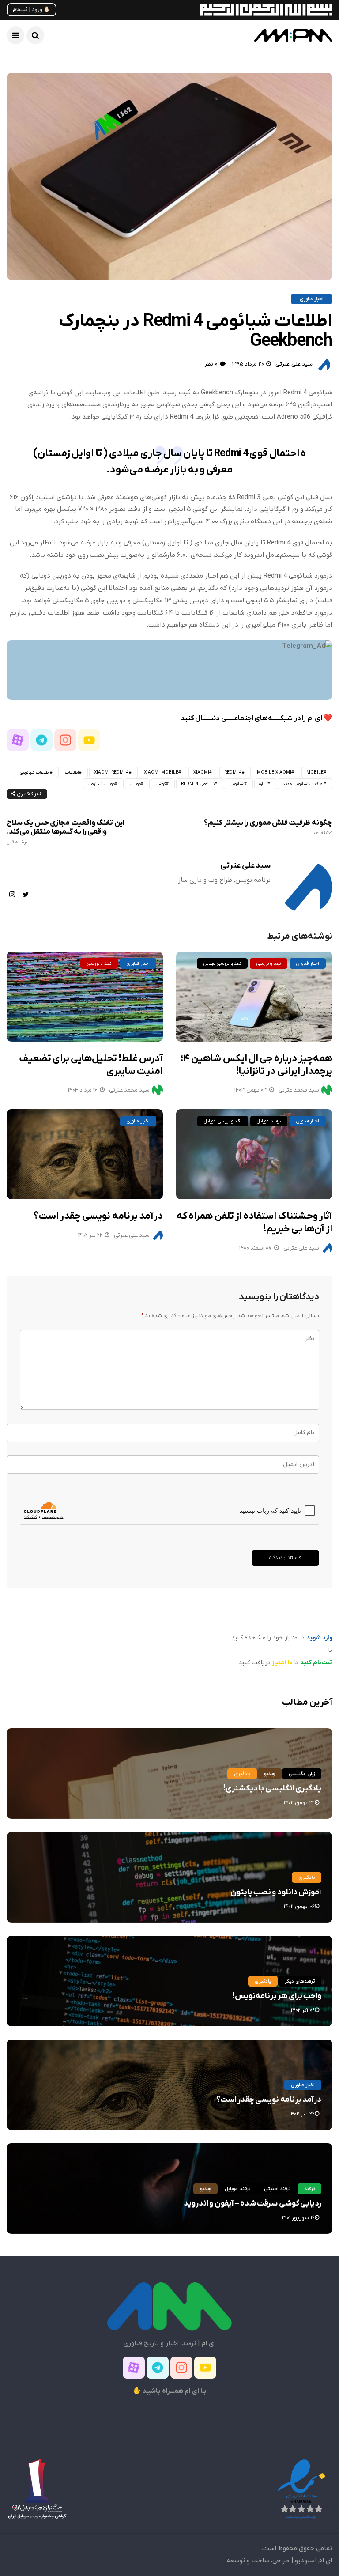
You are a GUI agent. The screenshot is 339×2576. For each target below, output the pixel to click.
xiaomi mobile (161, 772)
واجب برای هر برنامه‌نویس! (277, 1996)
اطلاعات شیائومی (35, 772)
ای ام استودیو (314, 2561)
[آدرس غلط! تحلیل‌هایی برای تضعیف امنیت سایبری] (85, 997)
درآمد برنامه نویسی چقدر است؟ (98, 1216)
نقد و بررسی (99, 963)
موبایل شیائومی (101, 784)
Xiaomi (201, 772)
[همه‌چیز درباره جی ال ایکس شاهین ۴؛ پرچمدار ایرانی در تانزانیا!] (254, 997)
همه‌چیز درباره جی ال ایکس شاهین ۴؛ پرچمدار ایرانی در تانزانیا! (256, 1065)
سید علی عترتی (294, 364)
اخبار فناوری (312, 299)
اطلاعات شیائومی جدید (303, 784)
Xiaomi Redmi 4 (111, 772)
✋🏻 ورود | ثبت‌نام (32, 10)
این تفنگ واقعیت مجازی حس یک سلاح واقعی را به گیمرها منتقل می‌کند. (66, 832)
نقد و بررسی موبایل (222, 963)
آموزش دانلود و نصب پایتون (276, 1892)
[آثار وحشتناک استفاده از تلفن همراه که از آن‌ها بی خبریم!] (254, 1154)
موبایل (135, 784)
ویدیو (269, 1774)
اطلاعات (72, 772)
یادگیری (242, 1774)
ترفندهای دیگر (300, 1981)
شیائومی (237, 784)
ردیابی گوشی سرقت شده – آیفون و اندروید (252, 2204)
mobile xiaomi (274, 772)
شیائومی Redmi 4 (198, 784)
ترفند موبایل (269, 1121)
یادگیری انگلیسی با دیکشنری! (272, 1788)
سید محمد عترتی (129, 1090)
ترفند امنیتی (277, 2189)
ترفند (309, 2189)
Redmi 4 (233, 772)
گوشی (161, 784)
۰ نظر (211, 364)
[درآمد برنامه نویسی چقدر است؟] (85, 1154)
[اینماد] (301, 2489)
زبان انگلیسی (302, 1774)
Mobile (315, 772)
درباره (263, 784)
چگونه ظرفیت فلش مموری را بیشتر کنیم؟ (268, 827)
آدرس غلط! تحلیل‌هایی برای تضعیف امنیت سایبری (91, 1065)
